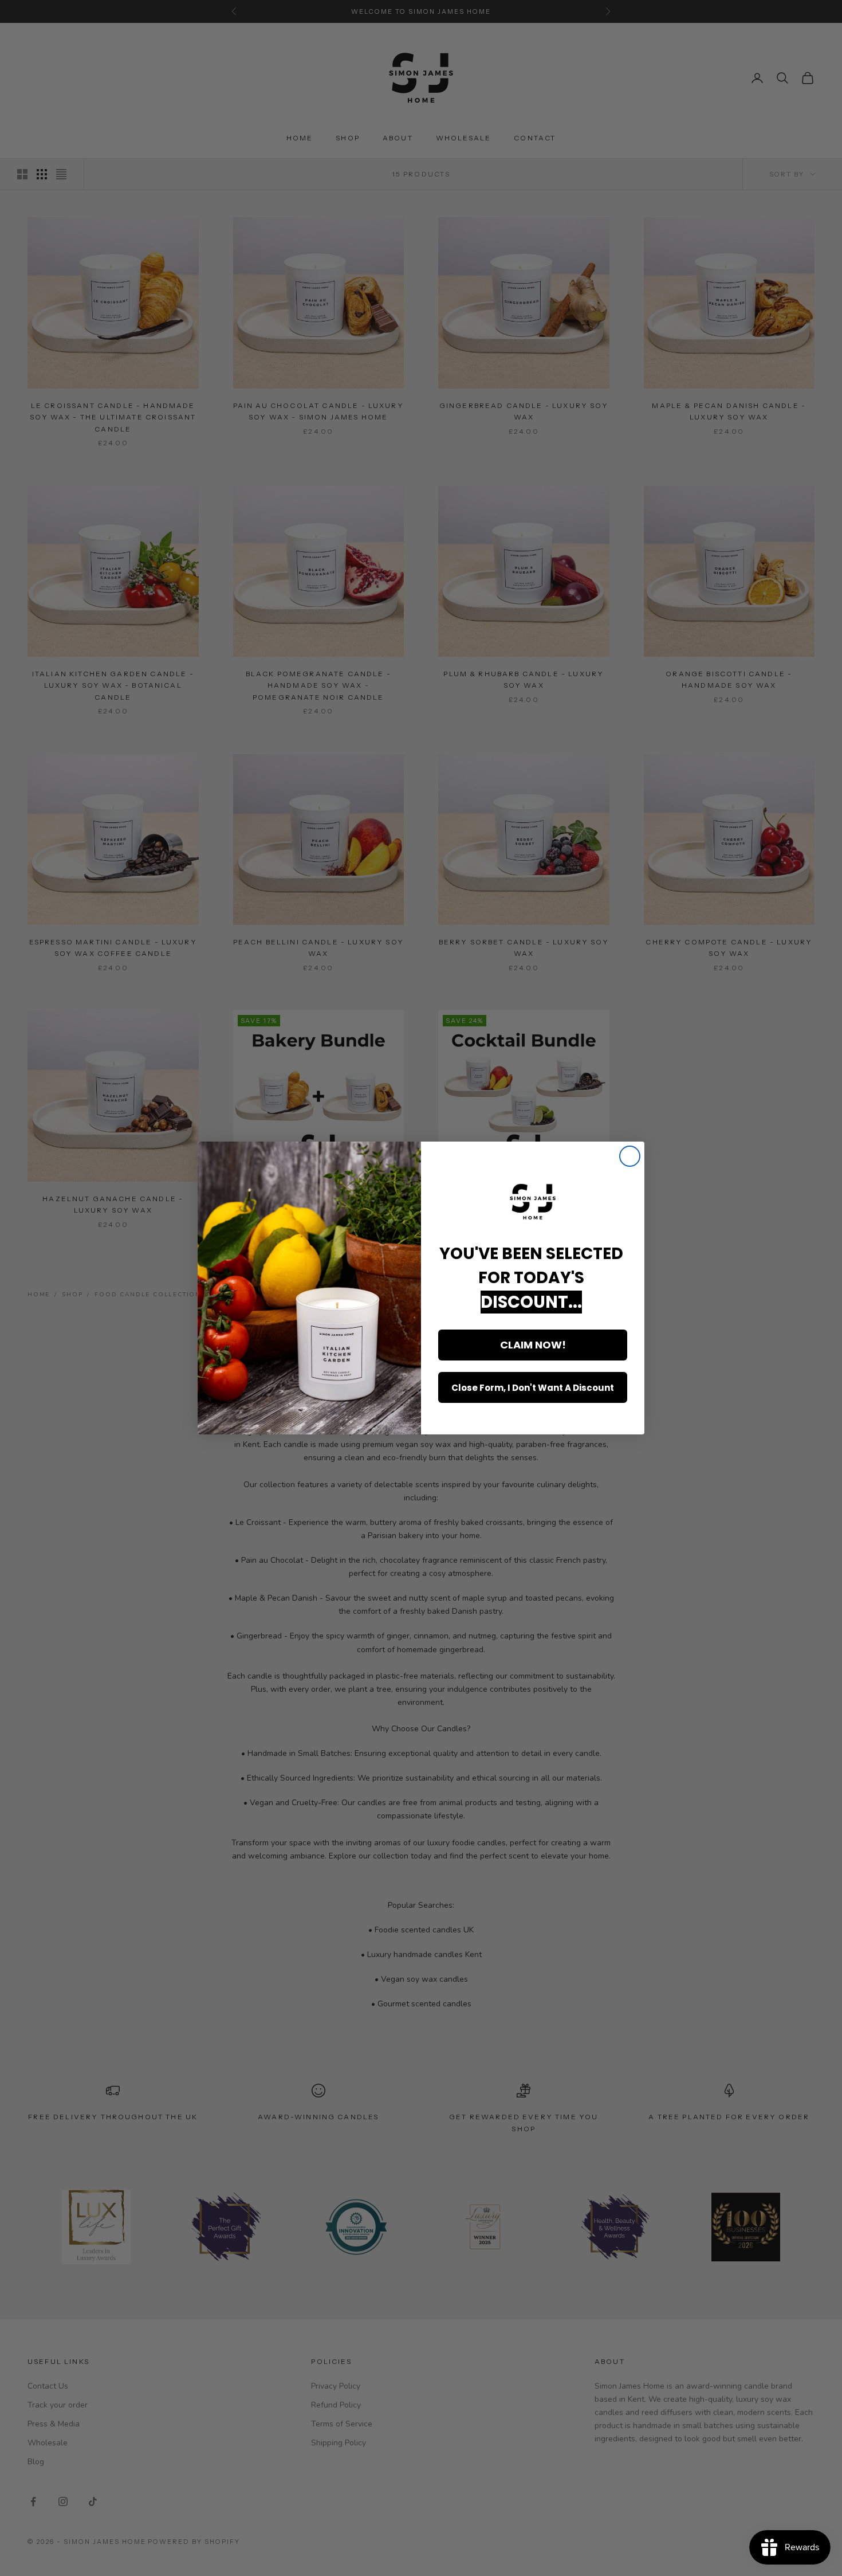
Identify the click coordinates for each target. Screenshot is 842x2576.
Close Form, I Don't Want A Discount (533, 1388)
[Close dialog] (630, 1156)
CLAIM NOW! (533, 1345)
